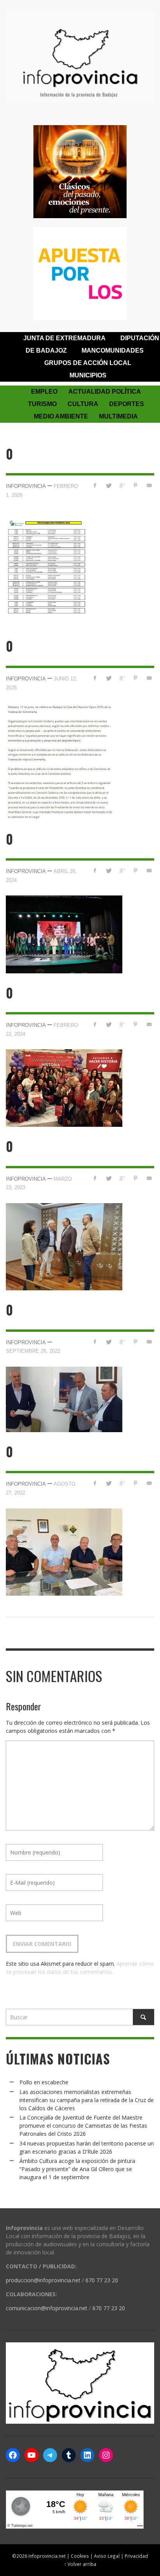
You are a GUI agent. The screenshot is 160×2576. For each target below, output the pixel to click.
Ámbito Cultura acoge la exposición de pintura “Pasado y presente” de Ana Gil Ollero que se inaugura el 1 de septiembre (77, 2169)
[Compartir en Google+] (122, 485)
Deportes (127, 404)
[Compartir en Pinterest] (135, 485)
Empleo (44, 392)
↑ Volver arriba (80, 2564)
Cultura (83, 404)
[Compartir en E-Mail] (149, 485)
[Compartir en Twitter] (109, 485)
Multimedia (118, 416)
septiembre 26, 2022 (33, 1351)
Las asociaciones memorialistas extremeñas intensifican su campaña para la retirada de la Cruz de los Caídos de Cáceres (87, 2100)
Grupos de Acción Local (88, 363)
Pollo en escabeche (44, 2082)
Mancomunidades (113, 350)
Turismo (42, 404)
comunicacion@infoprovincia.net (47, 2308)
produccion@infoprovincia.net (43, 2280)
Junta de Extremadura (64, 338)
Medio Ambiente (61, 416)
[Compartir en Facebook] (95, 485)
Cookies (80, 2556)
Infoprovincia (26, 486)
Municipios (88, 375)
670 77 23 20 (102, 2280)
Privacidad (136, 2556)
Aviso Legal (107, 2556)
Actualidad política (105, 392)
